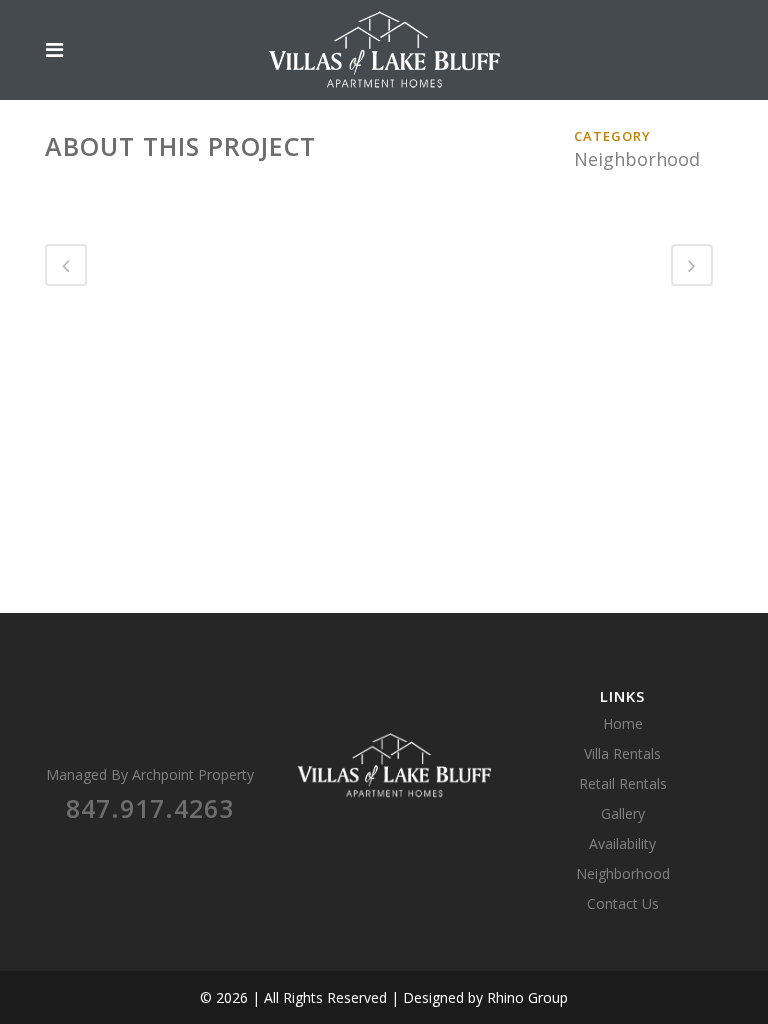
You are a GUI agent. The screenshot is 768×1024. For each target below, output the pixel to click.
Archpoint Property (193, 774)
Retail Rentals (623, 783)
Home (623, 723)
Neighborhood (623, 873)
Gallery (623, 813)
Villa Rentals (622, 753)
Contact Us (623, 903)
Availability (622, 843)
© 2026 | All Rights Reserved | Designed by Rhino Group (384, 997)
